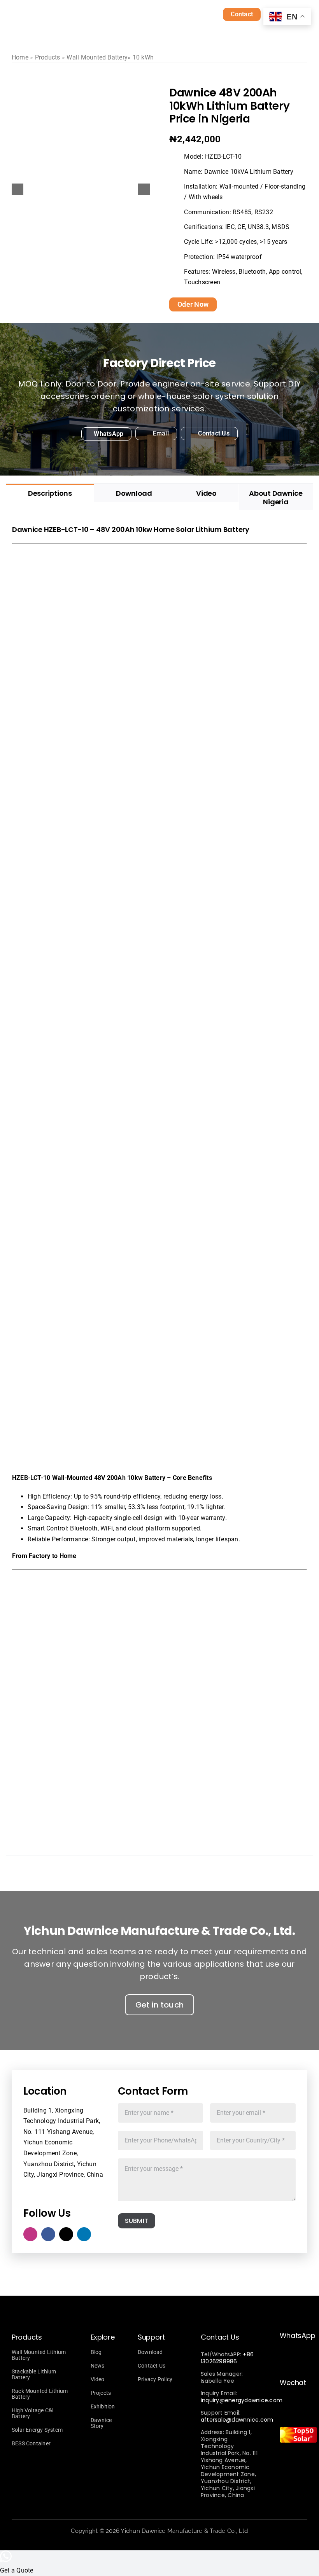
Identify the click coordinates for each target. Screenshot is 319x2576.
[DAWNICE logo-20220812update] (82, 13)
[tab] (50, 493)
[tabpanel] (159, 1183)
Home (20, 57)
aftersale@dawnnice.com (237, 2420)
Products (48, 57)
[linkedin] (84, 2234)
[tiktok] (66, 2234)
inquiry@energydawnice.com (242, 2400)
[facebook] (48, 2234)
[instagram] (30, 2234)
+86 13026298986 (227, 2358)
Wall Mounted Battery (97, 57)
